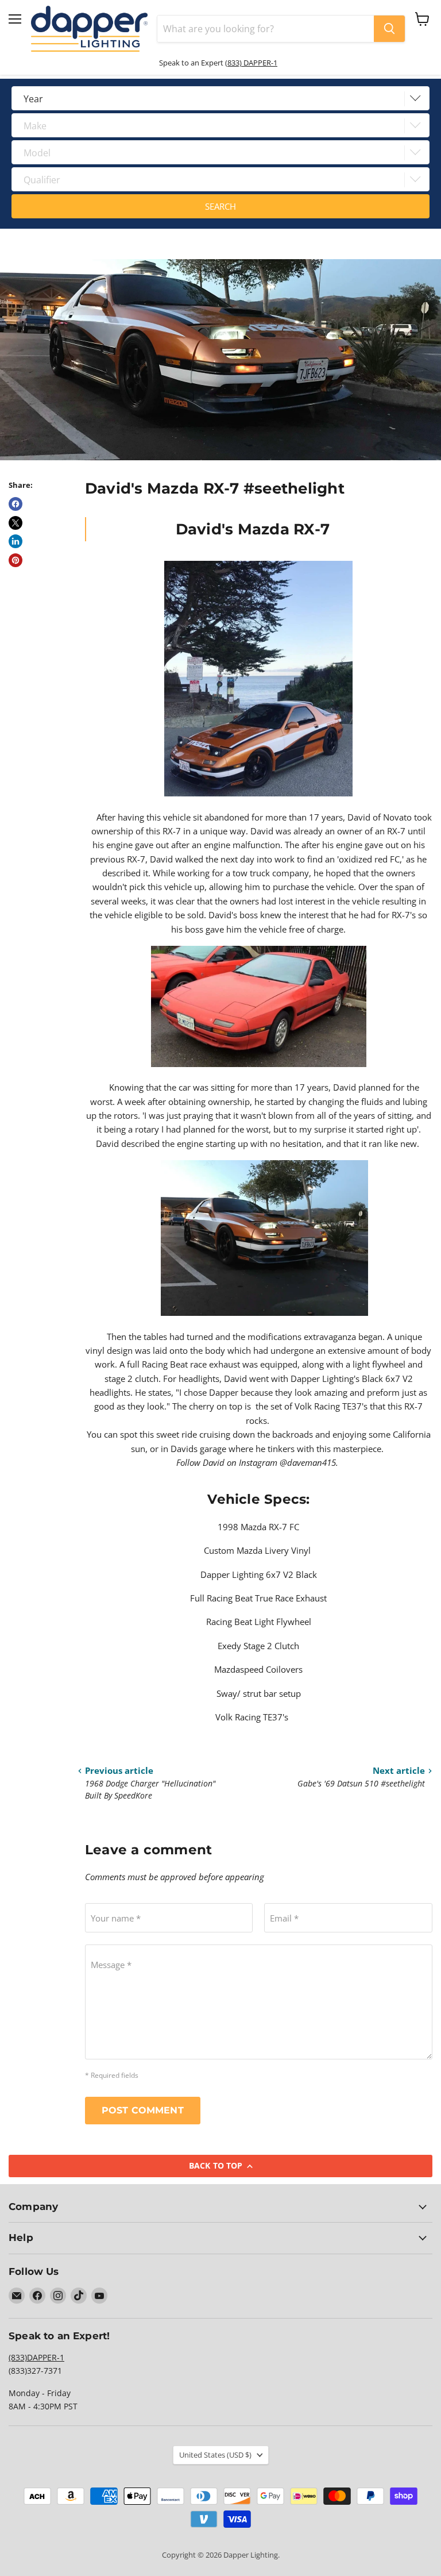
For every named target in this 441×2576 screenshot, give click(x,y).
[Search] (389, 29)
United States (215, 2455)
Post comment (143, 2110)
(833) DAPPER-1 (251, 63)
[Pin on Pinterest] (16, 560)
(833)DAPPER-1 (36, 2357)
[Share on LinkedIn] (16, 541)
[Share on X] (16, 523)
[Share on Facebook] (16, 504)
